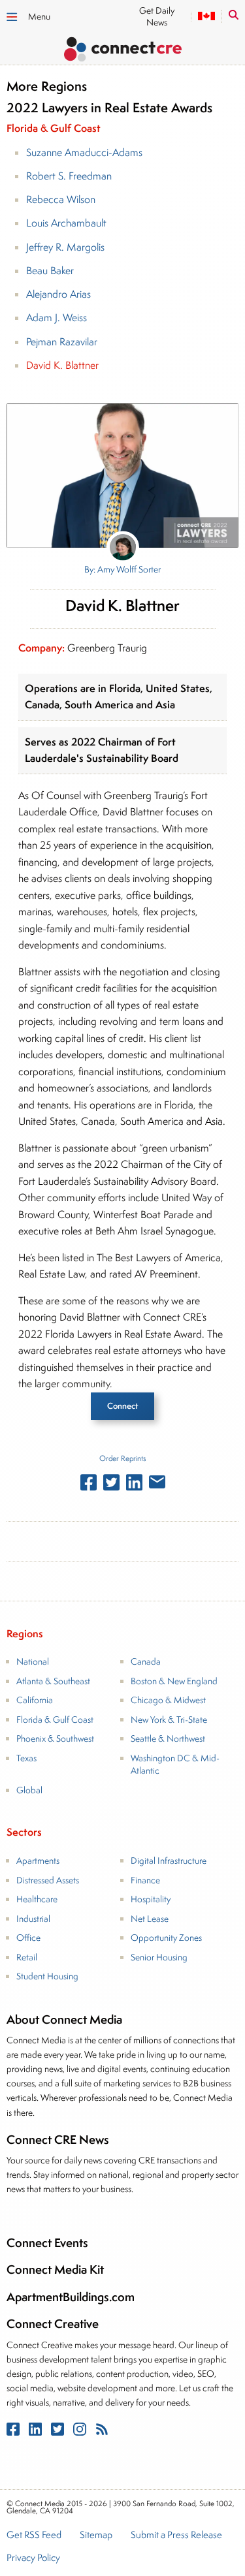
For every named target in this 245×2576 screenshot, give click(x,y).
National (33, 1661)
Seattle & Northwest (168, 1738)
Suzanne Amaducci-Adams (84, 152)
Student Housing (47, 1976)
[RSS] (102, 2432)
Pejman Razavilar (62, 342)
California (35, 1700)
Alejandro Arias (58, 294)
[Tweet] (111, 1485)
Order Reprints (122, 1458)
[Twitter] (59, 2432)
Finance (145, 1880)
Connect (122, 1406)
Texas (26, 1758)
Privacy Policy (33, 2558)
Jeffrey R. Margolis (65, 247)
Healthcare (37, 1899)
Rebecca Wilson (61, 199)
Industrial (33, 1919)
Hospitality (151, 1899)
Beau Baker (50, 271)
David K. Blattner (62, 365)
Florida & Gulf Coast (55, 1720)
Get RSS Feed (34, 2536)
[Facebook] (14, 2432)
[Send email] (157, 1484)
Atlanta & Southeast (53, 1681)
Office (28, 1938)
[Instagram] (81, 2432)
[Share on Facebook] (89, 1485)
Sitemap (96, 2536)
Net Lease (150, 1919)
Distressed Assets (48, 1880)
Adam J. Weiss (57, 318)
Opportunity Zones (166, 1938)
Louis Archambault (66, 223)
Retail (27, 1957)
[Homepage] (122, 51)
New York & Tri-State (169, 1720)
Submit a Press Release (176, 2536)
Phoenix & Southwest (55, 1738)
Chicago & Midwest (168, 1700)
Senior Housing (159, 1957)
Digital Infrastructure (169, 1861)
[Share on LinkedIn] (134, 1485)
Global (29, 1790)
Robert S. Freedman (69, 176)
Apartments (38, 1861)
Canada (146, 1661)
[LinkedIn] (37, 2432)
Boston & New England (174, 1681)
